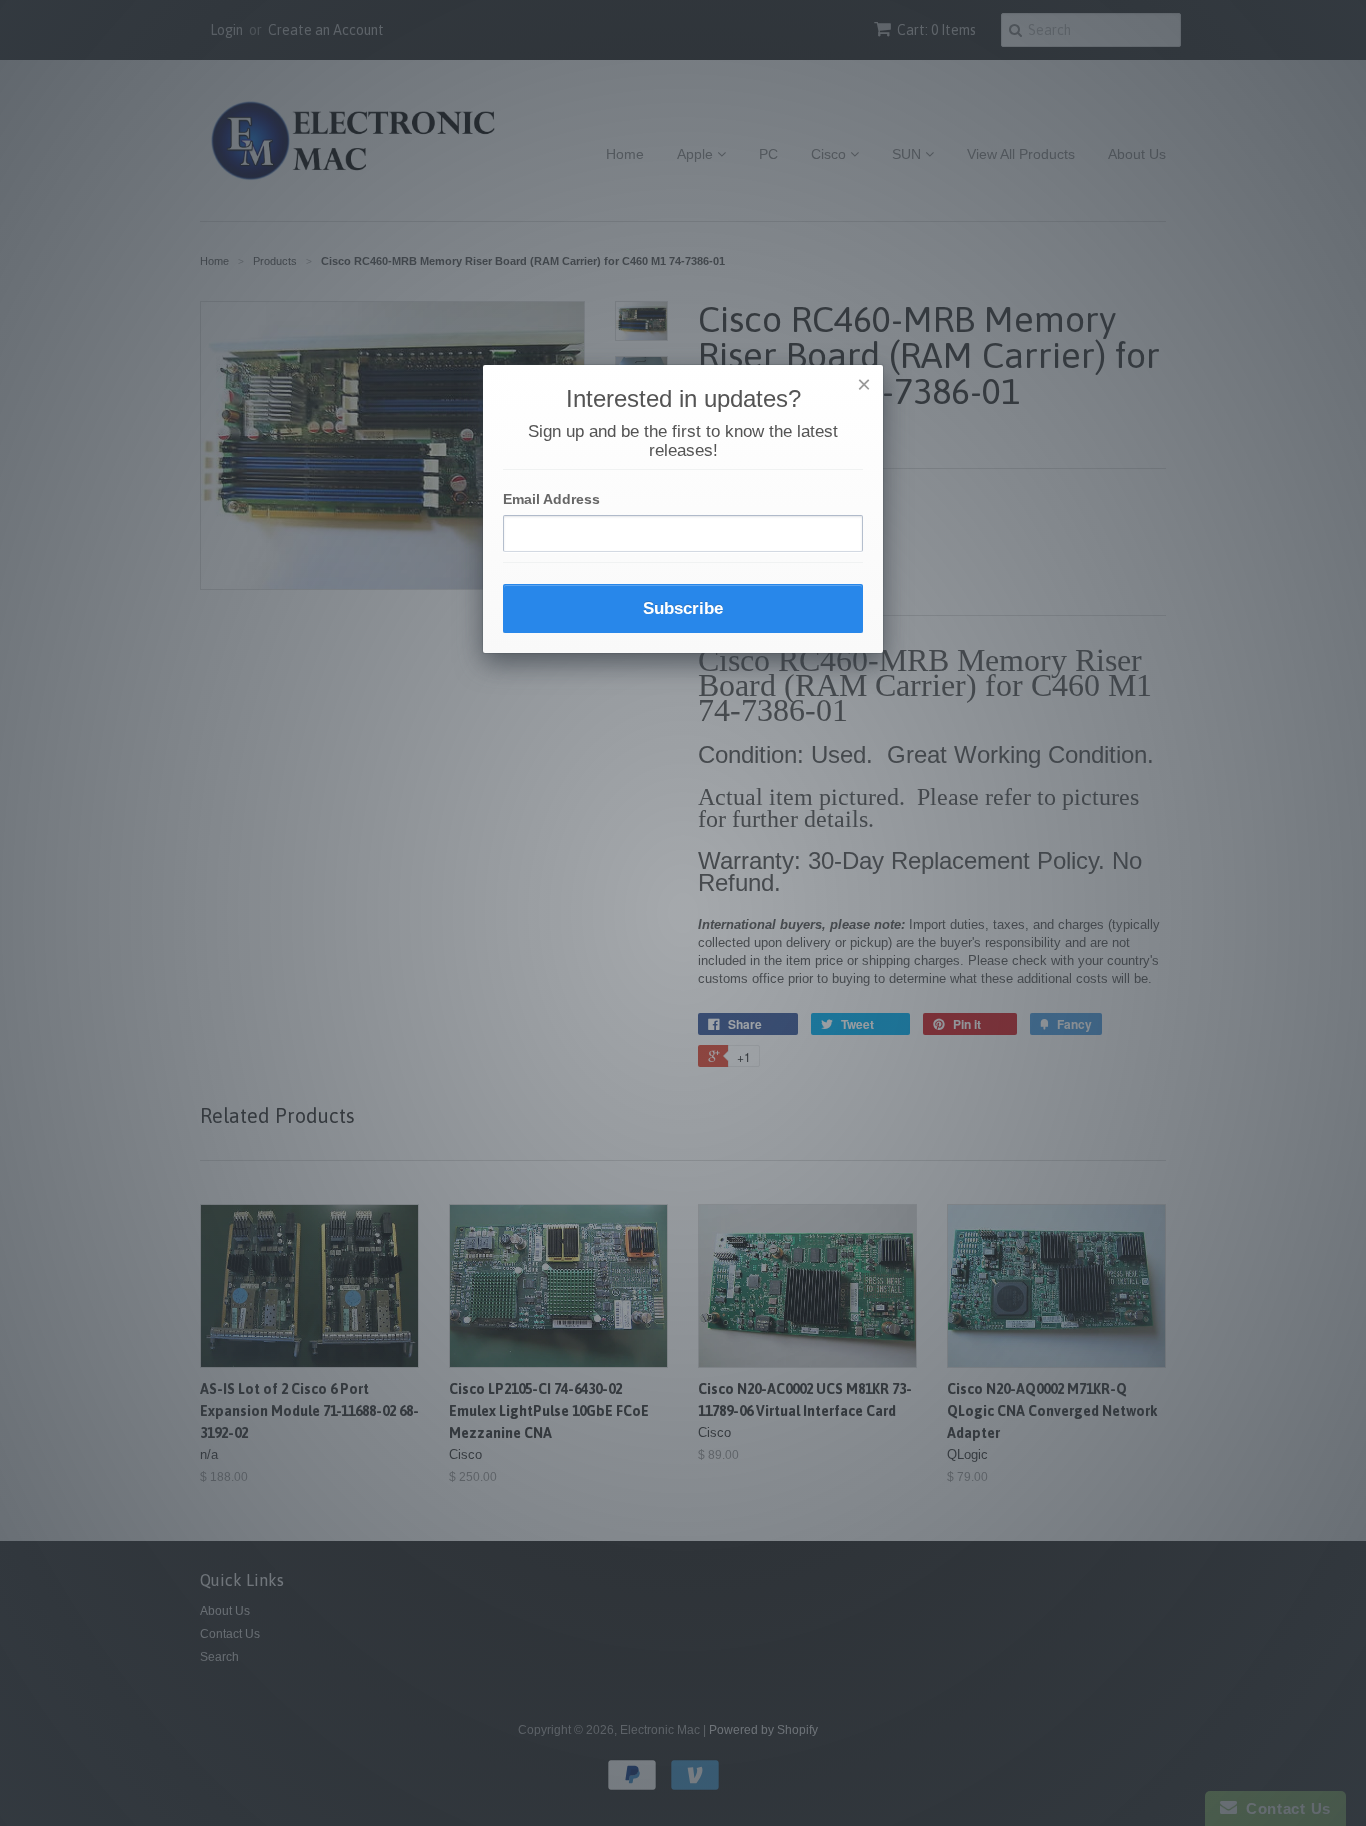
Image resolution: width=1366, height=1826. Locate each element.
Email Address (551, 499)
